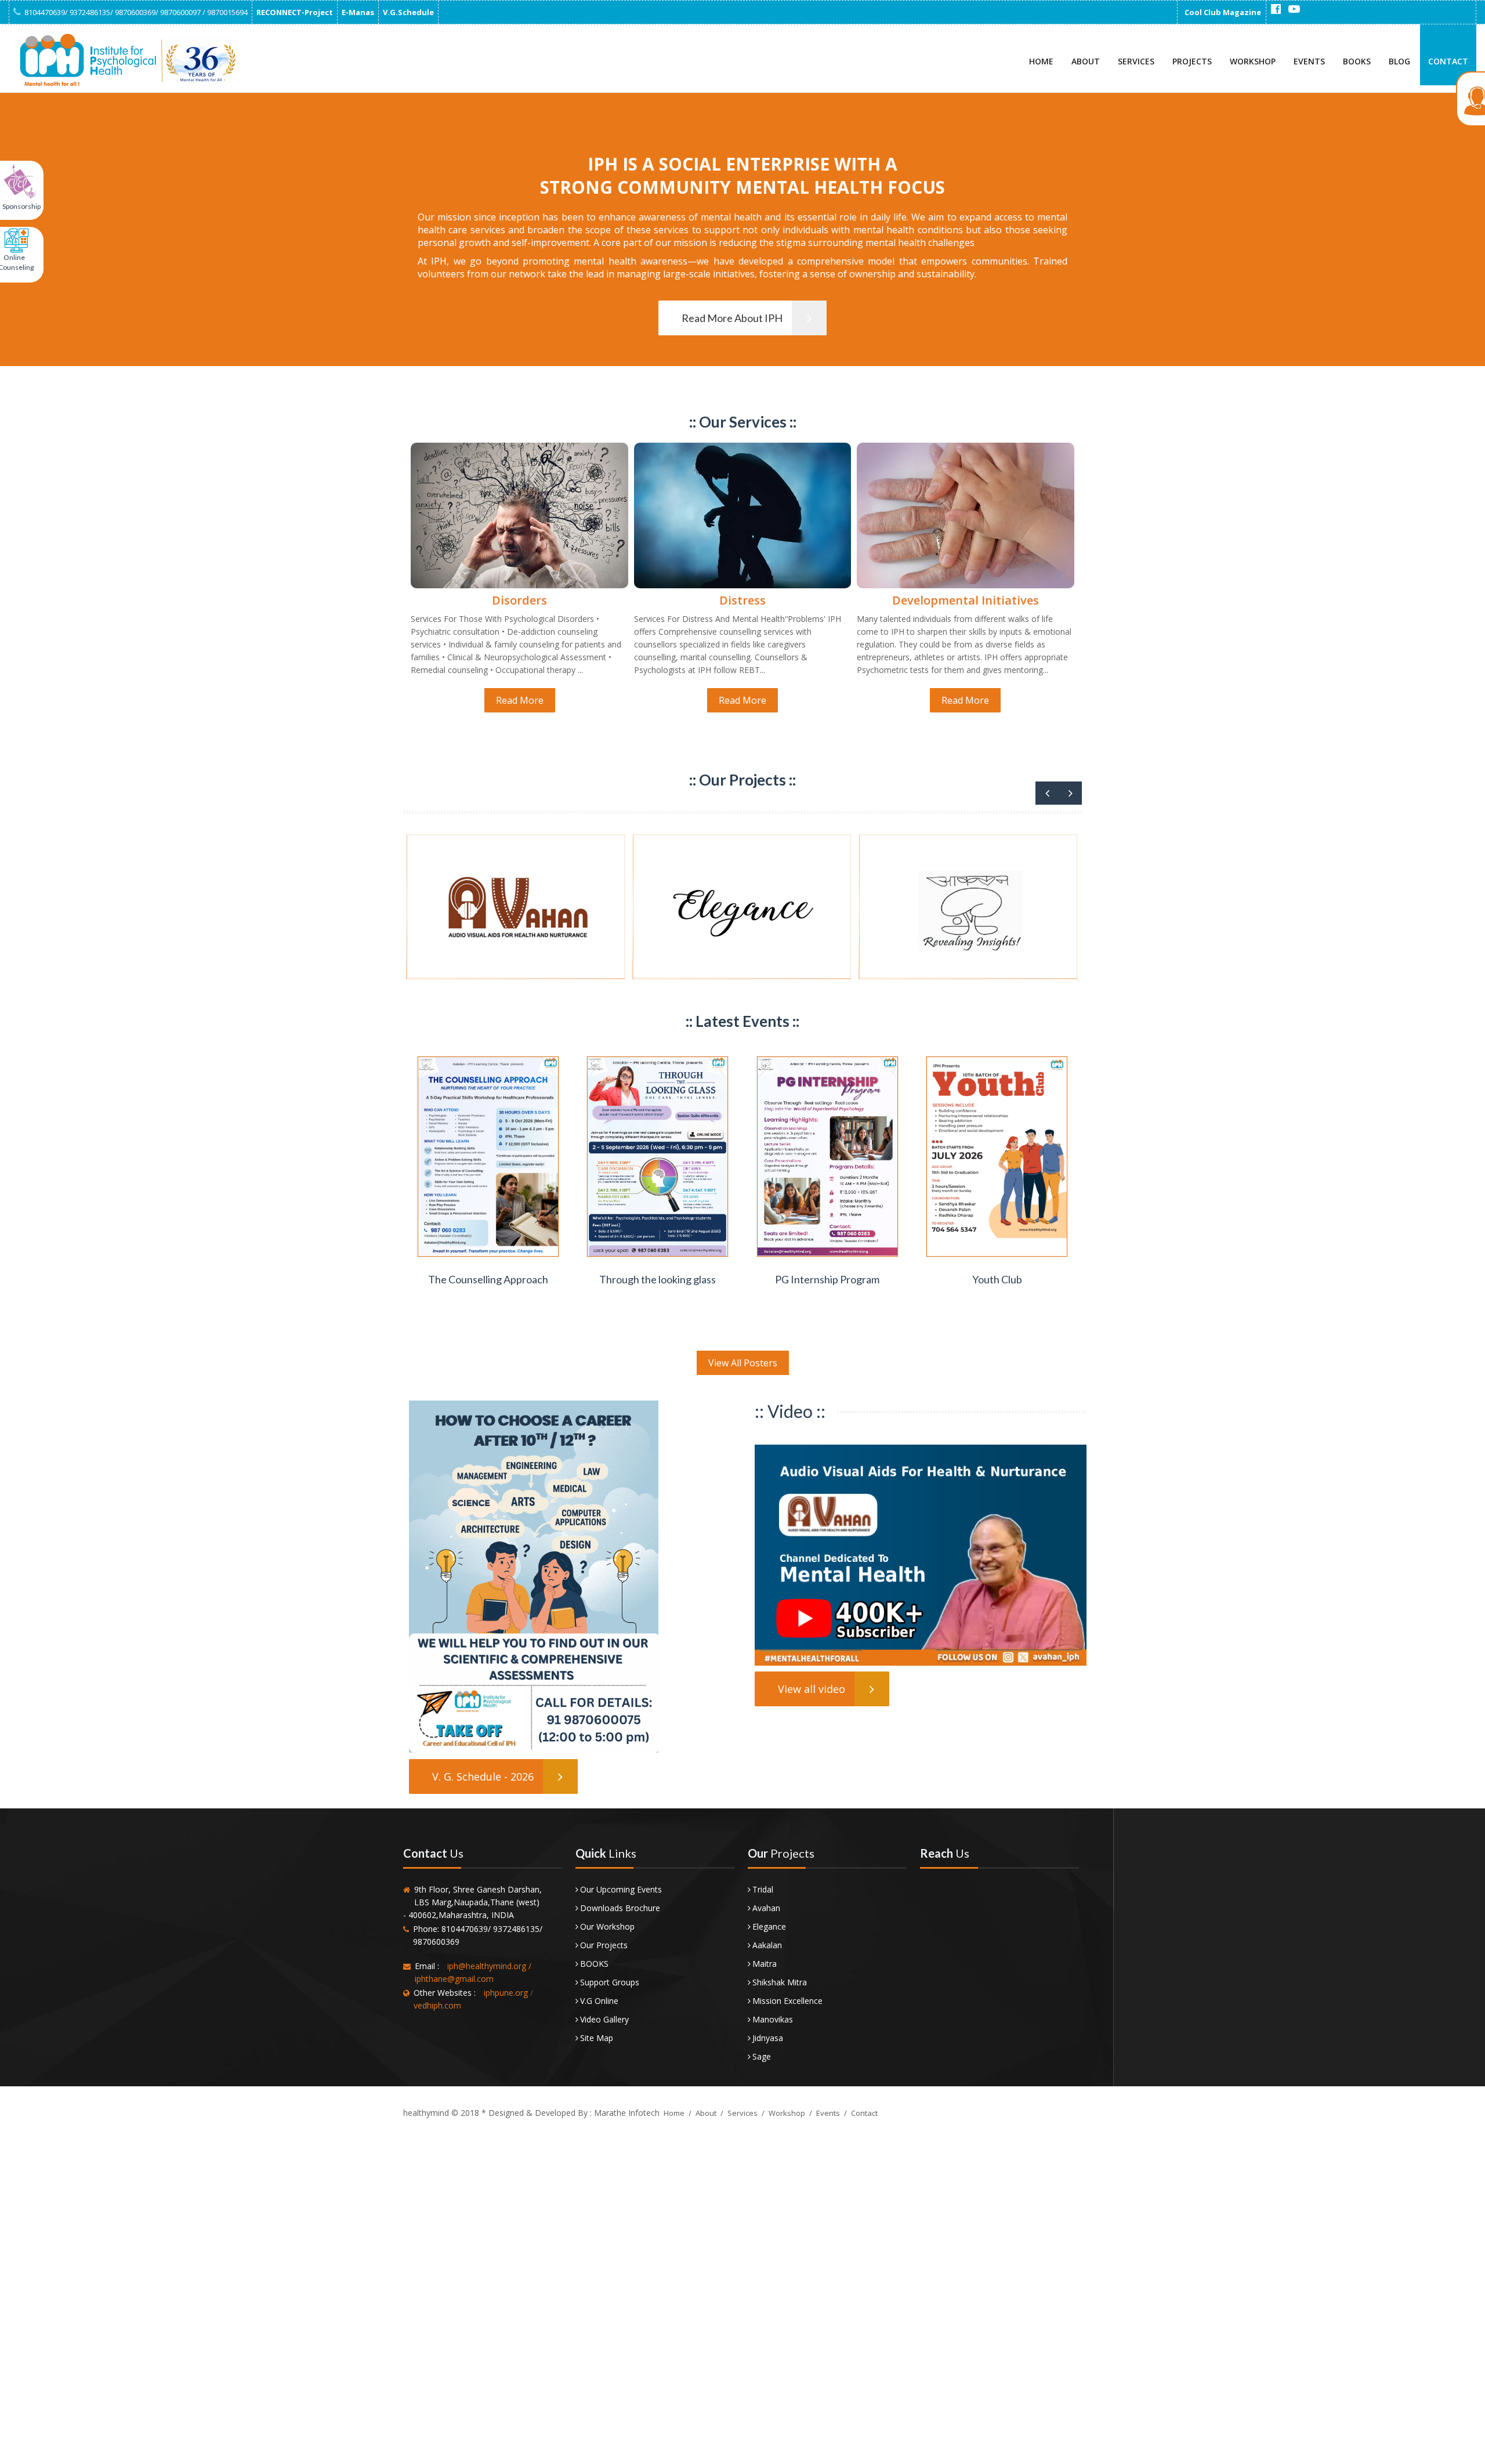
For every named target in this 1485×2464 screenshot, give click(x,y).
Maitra (765, 1964)
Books (1357, 61)
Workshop (1253, 61)
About (1086, 61)
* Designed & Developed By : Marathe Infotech (569, 2113)
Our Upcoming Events (621, 1889)
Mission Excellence (787, 2001)
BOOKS (594, 1964)
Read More (520, 700)
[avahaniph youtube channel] (1294, 9)
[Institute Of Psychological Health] (125, 60)
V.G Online (599, 2001)
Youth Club (997, 1279)
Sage (762, 2056)
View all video (812, 1689)
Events (1309, 61)
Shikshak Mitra (780, 1982)
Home (1041, 61)
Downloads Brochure (620, 1908)
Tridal (763, 1889)
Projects (1192, 61)
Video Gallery (604, 2019)
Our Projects (604, 1945)
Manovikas (773, 2019)
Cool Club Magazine (1223, 12)
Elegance (769, 1926)
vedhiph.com (437, 2005)
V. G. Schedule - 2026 (483, 1776)
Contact (1448, 61)
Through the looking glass (658, 1279)
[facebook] (1276, 9)
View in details (489, 1256)
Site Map (597, 2038)
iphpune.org (506, 1993)
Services (1136, 61)
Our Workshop (607, 1926)
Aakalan (767, 1945)
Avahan (766, 1908)
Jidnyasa (768, 2038)
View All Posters (743, 1363)
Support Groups (610, 1982)
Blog (1399, 61)
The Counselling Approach (488, 1279)
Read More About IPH (732, 318)
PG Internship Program (827, 1279)
